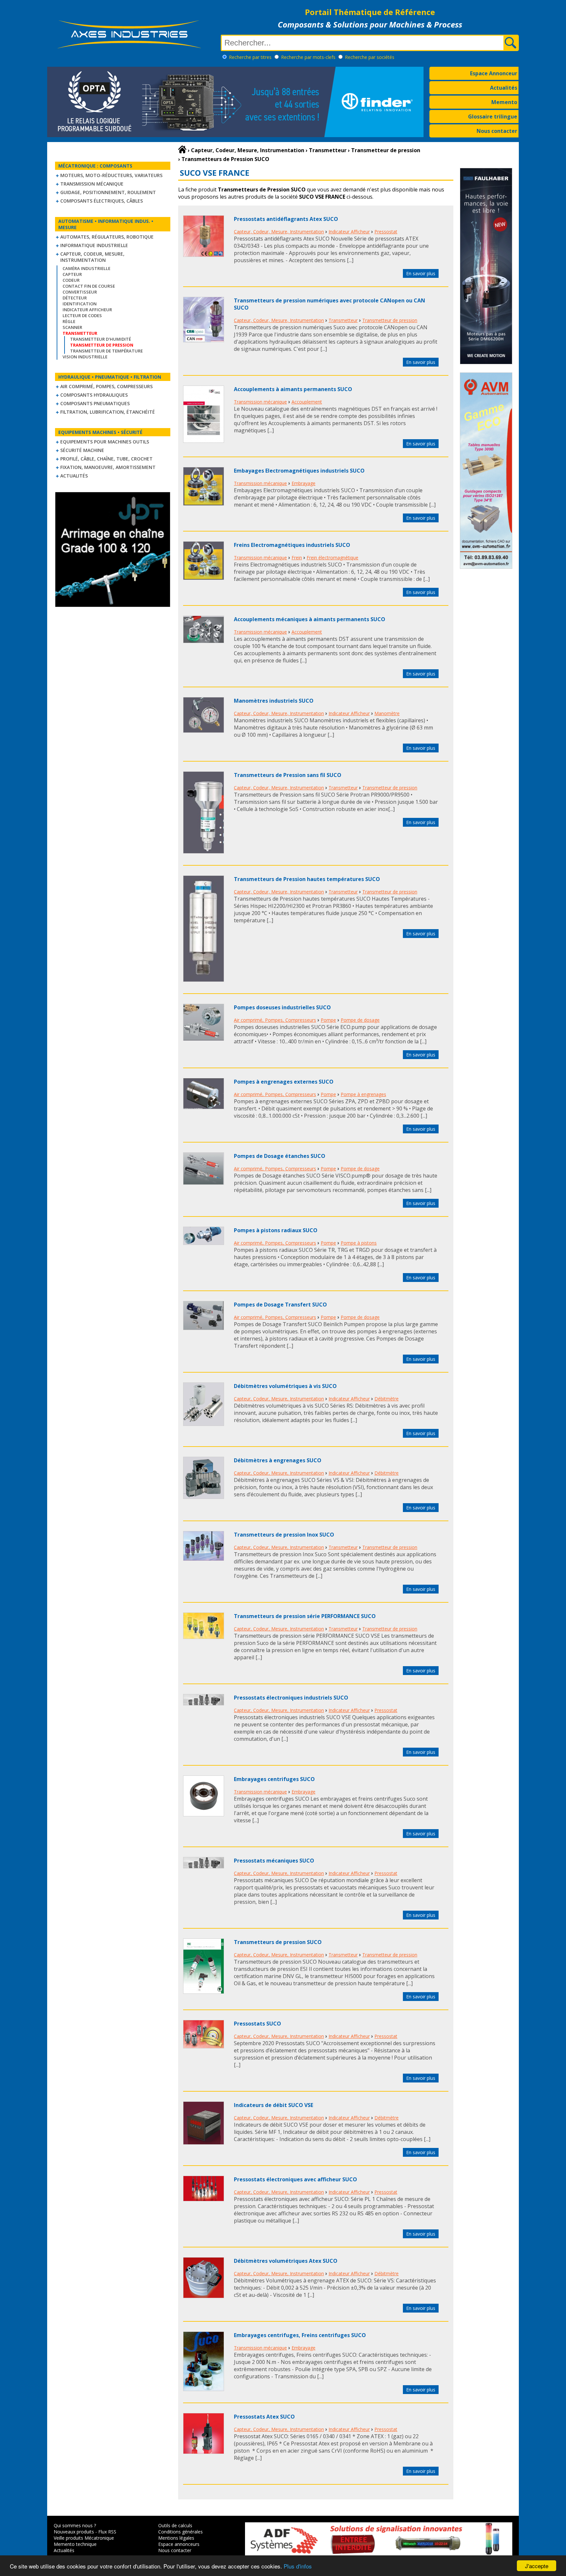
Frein (297, 558)
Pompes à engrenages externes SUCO (284, 1082)
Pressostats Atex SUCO (264, 2417)
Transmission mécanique (92, 184)
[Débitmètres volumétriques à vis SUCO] (204, 1424)
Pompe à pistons (359, 1243)
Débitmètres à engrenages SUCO (278, 1460)
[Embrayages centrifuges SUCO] (204, 1814)
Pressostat (386, 232)
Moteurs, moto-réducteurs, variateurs (111, 175)
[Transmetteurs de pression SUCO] (204, 1992)
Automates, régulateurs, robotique (107, 237)
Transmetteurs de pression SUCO (278, 1942)
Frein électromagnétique (332, 558)
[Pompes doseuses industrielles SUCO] (204, 1039)
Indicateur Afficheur (87, 310)
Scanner (72, 327)
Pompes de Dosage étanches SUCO (280, 1156)
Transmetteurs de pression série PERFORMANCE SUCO (305, 1616)
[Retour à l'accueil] (182, 150)
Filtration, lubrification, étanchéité (108, 412)
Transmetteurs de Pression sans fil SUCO (288, 775)
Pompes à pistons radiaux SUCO (276, 1230)
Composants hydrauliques (94, 395)
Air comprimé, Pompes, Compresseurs (106, 386)
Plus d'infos (298, 2566)
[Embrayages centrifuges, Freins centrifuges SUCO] (204, 2389)
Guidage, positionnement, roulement (108, 192)
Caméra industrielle (86, 268)
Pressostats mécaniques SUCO (274, 1861)
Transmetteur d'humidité (101, 339)
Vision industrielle (85, 357)
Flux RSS (107, 2532)
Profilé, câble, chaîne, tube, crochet (106, 459)
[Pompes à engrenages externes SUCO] (204, 1107)
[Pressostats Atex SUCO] (204, 2452)
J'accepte (537, 2566)
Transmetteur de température (106, 351)
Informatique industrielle (94, 245)
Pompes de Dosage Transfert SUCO (280, 1305)
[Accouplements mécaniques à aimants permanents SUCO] (204, 641)
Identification (80, 304)
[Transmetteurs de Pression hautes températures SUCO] (204, 980)
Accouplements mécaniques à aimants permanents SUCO (310, 619)
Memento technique (75, 2544)
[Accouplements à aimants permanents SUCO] (204, 441)
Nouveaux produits (74, 2532)
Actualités (504, 88)
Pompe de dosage (360, 1020)
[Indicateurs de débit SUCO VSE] (204, 2143)
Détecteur (75, 298)
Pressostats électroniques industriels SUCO (291, 1698)
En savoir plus (421, 273)
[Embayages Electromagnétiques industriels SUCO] (204, 504)
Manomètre (387, 713)
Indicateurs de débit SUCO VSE (274, 2105)
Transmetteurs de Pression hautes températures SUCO (307, 879)
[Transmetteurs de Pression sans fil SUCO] (204, 852)
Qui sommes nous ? (75, 2525)
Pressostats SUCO (257, 2024)
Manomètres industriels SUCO (274, 701)
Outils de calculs (175, 2525)
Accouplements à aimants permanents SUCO (293, 389)
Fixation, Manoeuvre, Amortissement (108, 467)
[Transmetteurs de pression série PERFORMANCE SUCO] (204, 1637)
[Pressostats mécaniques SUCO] (204, 1866)
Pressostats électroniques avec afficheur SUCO (295, 2179)
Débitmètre (387, 1399)
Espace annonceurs (179, 2544)
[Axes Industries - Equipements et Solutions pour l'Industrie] (129, 48)
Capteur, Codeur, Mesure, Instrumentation (92, 257)
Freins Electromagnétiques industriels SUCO (292, 545)
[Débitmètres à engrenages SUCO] (204, 1497)
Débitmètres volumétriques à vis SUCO (285, 1386)
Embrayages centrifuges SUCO (274, 1779)
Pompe (328, 1020)
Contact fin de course (89, 286)
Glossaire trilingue (493, 117)
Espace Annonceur (494, 73)
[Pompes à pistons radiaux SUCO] (204, 1243)
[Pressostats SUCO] (204, 2046)
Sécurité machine (82, 450)
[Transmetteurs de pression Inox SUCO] (204, 1559)
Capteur (72, 274)
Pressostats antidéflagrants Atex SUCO (286, 219)
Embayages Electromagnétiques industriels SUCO (299, 471)
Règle (69, 321)
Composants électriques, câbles (102, 201)
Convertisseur (80, 292)
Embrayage (303, 483)
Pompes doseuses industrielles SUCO (282, 1007)
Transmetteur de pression (390, 320)
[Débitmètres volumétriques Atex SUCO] (204, 2296)
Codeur (71, 280)
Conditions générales (180, 2532)
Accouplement (307, 402)
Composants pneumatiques (95, 403)
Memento (504, 102)
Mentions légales (176, 2538)
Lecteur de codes (82, 315)
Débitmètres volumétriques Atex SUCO (286, 2261)
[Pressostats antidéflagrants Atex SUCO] (204, 255)
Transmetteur (343, 320)
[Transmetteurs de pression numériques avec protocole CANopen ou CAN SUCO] (204, 340)
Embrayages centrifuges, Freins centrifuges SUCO (300, 2335)
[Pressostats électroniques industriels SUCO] (204, 1703)
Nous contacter (497, 131)
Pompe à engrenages (363, 1094)
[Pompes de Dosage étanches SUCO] (204, 1183)
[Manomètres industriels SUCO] (204, 731)
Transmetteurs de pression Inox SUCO (284, 1535)
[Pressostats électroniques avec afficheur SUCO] (204, 2199)
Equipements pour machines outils (105, 442)
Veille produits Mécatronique (84, 2538)
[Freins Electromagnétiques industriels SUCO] (204, 578)
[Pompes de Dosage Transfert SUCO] (204, 1328)
